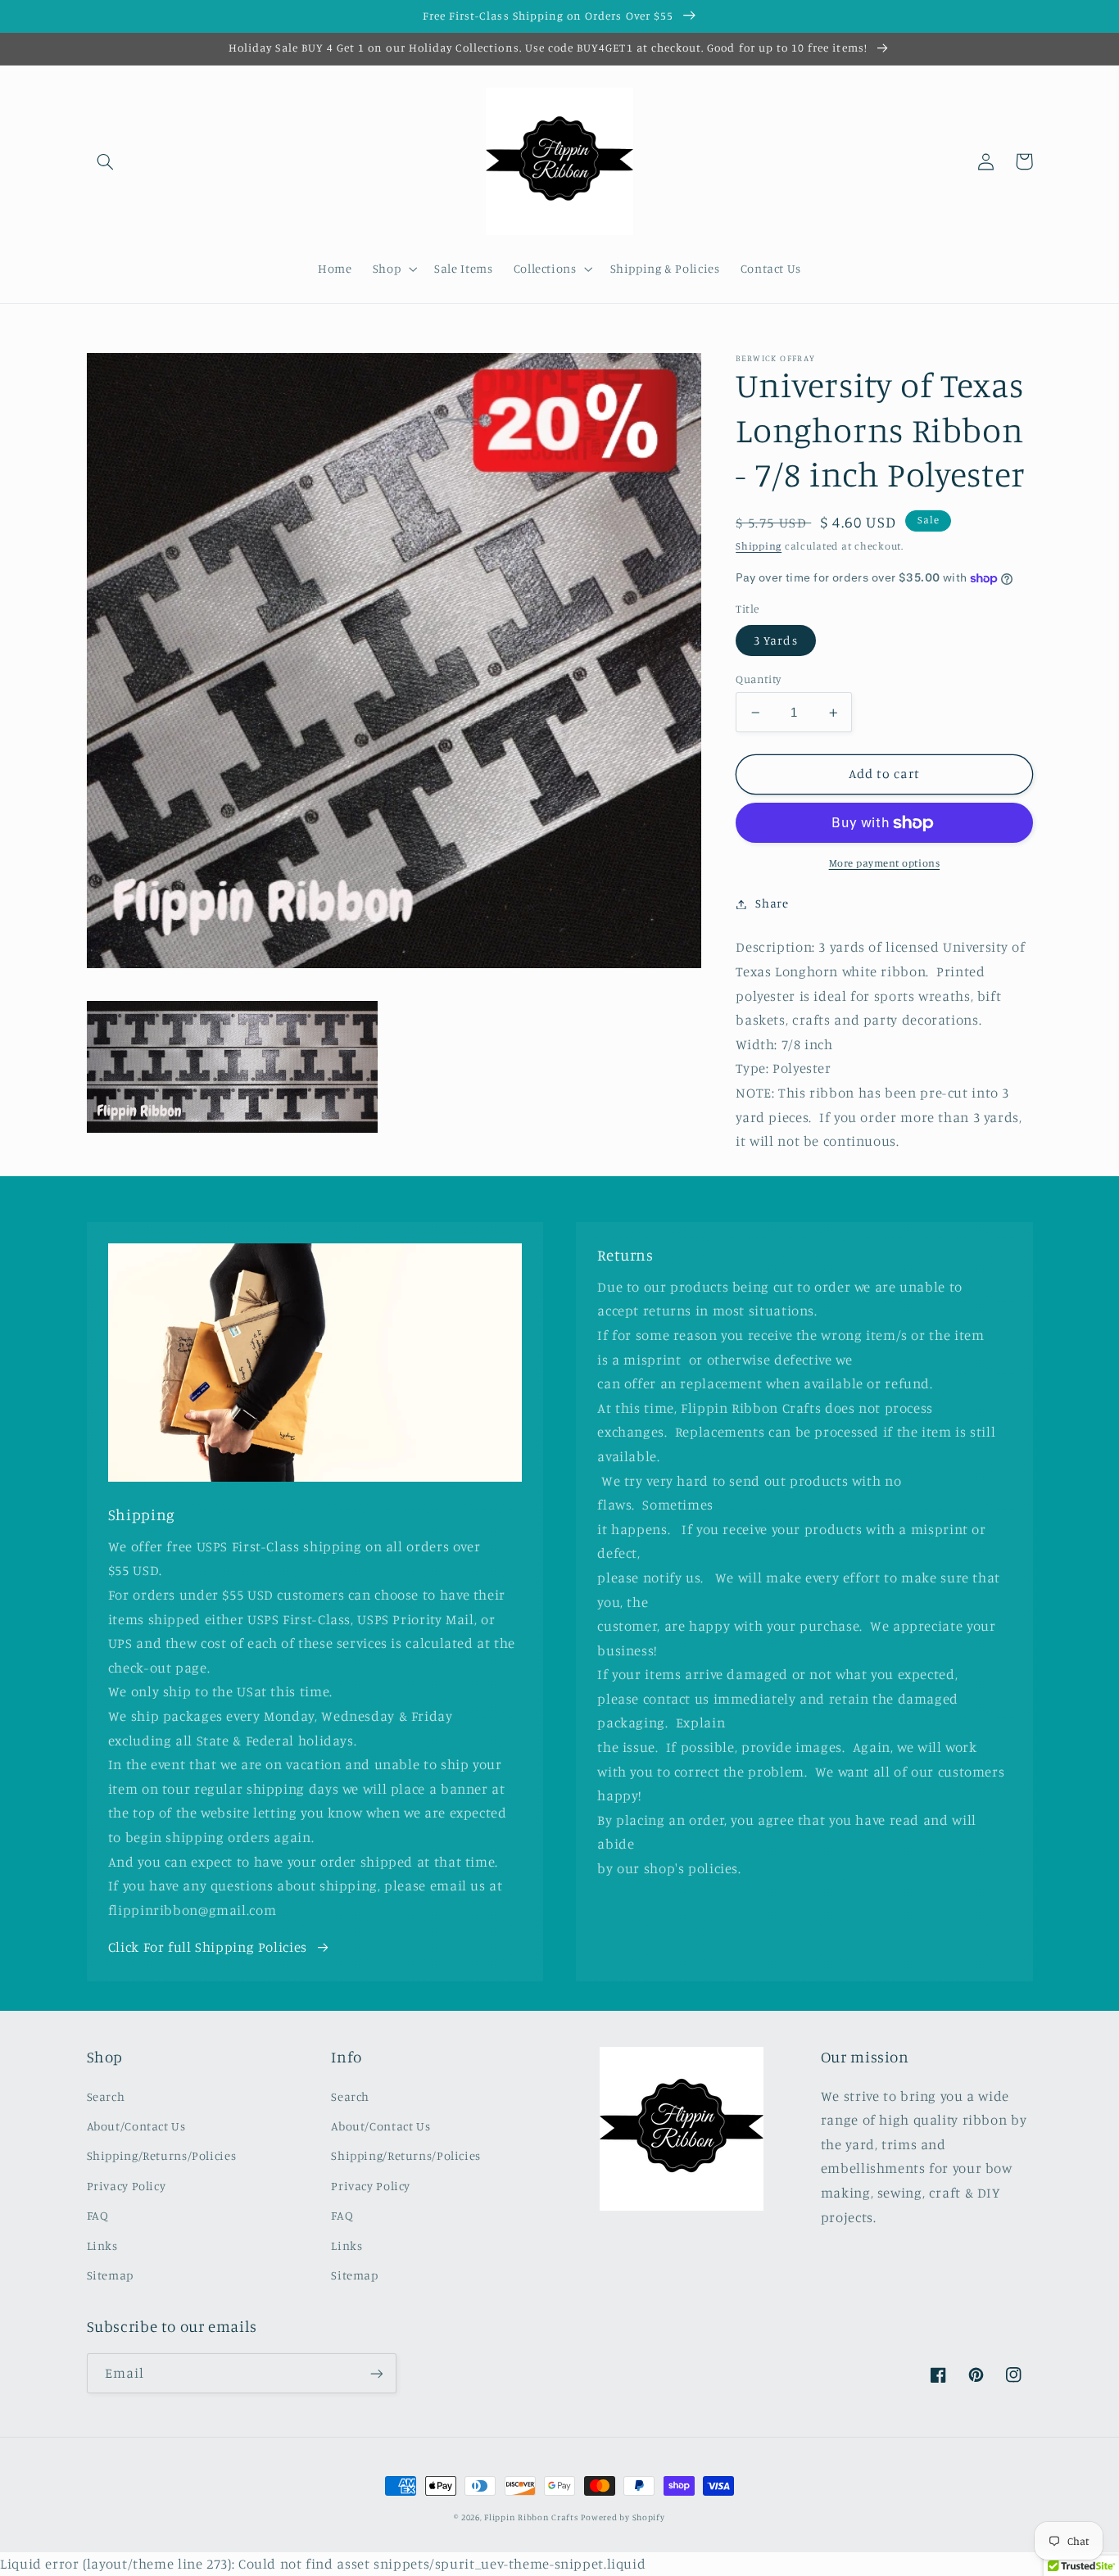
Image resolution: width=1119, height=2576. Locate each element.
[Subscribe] (376, 2373)
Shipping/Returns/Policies (162, 2155)
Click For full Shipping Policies (208, 1947)
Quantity (758, 679)
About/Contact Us (136, 2126)
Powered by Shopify (623, 2517)
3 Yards (775, 640)
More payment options (885, 864)
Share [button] (772, 904)
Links (102, 2246)
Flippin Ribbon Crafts (531, 2517)
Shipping (759, 547)
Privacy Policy (127, 2186)
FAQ (98, 2215)
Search (106, 2096)
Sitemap (110, 2275)
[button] (106, 161)
